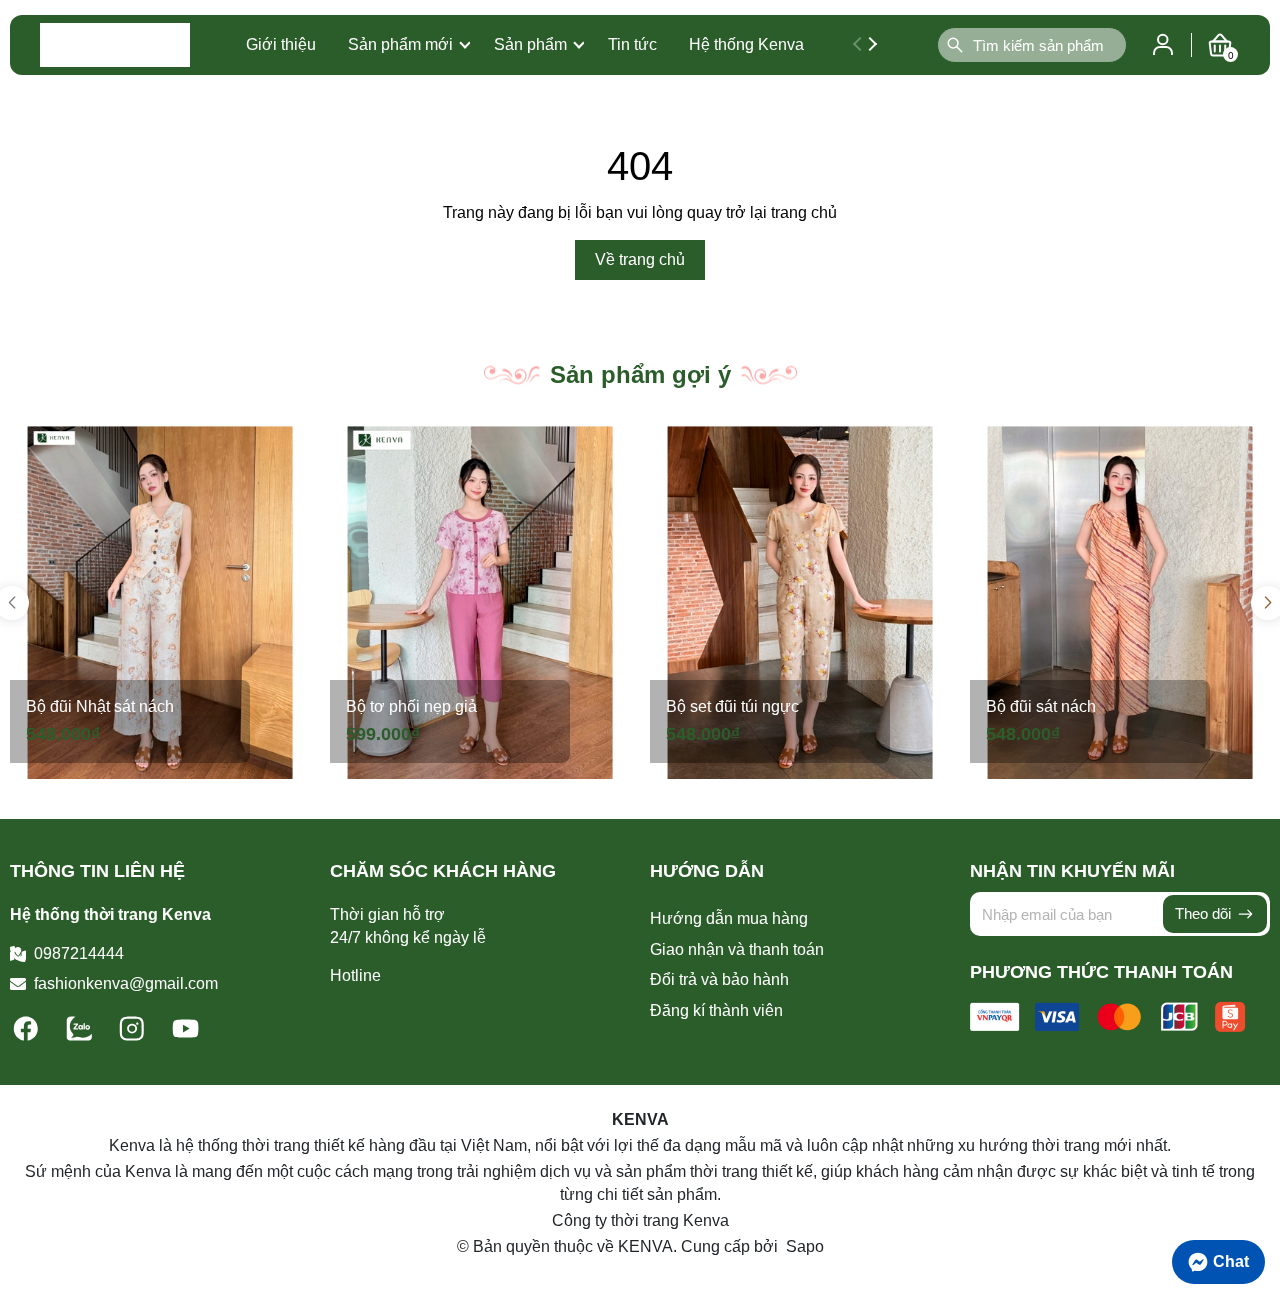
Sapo (803, 1246)
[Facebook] (28, 1026)
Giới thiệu (281, 44)
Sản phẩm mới (400, 44)
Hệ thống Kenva (746, 44)
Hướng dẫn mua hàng (729, 918)
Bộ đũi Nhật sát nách (100, 706)
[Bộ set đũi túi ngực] (800, 602)
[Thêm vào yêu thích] (288, 448)
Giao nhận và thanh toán (737, 949)
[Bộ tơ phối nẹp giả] (480, 602)
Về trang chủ (640, 259)
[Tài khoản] (1163, 43)
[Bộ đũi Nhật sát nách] (160, 602)
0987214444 (79, 953)
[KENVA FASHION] (115, 45)
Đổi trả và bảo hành (719, 979)
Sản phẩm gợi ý (640, 374)
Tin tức (632, 44)
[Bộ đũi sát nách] (1120, 602)
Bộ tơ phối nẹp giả (411, 706)
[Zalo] (81, 1026)
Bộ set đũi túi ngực (732, 706)
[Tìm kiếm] (955, 45)
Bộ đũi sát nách (1041, 706)
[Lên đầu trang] (1255, 1214)
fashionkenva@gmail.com (126, 983)
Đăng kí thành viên (716, 1010)
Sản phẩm (530, 44)
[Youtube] (185, 1026)
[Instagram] (134, 1026)
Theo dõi (1205, 913)
